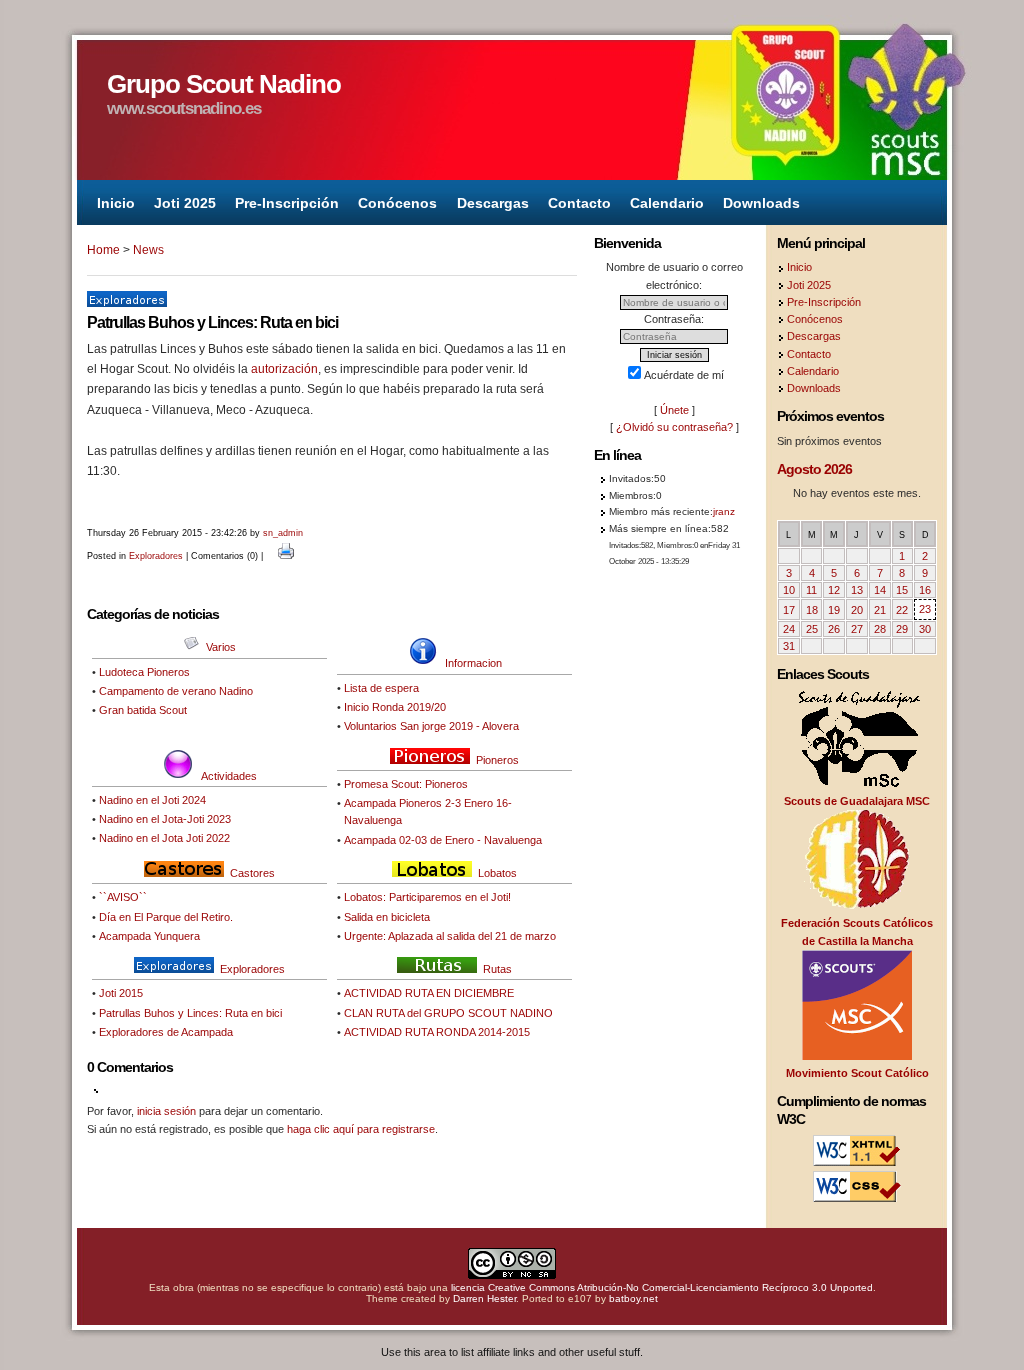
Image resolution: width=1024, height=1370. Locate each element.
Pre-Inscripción (287, 202)
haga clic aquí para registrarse (361, 1129)
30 (925, 629)
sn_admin (283, 533)
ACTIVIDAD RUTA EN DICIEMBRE (429, 993)
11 (811, 590)
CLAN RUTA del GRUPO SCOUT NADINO (448, 1013)
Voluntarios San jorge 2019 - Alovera (431, 726)
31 (789, 646)
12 (834, 590)
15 (902, 590)
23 (925, 609)
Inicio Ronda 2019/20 (395, 707)
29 (902, 629)
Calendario (667, 202)
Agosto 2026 (814, 469)
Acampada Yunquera (149, 936)
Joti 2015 (121, 993)
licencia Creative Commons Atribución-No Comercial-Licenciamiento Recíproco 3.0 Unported (662, 1287)
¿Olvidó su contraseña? (674, 427)
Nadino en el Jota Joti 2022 (164, 838)
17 (789, 610)
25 (812, 629)
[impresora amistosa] (286, 556)
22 (902, 610)
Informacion (473, 663)
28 (880, 629)
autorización (284, 369)
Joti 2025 (185, 202)
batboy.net (633, 1298)
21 (880, 610)
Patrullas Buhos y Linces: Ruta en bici (190, 1013)
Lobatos (497, 873)
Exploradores (156, 556)
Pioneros (497, 760)
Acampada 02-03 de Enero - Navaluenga (443, 840)
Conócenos (397, 202)
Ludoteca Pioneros (144, 672)
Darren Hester (484, 1298)
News (148, 250)
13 (857, 590)
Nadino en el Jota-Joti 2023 (165, 819)
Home (103, 250)
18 (812, 610)
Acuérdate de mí (684, 375)
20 (857, 610)
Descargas (493, 202)
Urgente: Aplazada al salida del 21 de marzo (450, 936)
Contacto (579, 202)
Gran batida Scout (143, 710)
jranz (724, 511)
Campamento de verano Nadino (176, 691)
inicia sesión (166, 1111)
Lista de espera (381, 688)
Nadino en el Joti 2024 (152, 800)
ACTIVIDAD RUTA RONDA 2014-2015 (437, 1032)
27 (857, 629)
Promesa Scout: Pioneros (406, 784)
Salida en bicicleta (387, 917)
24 (789, 629)
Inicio (116, 202)
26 (834, 629)
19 (834, 610)
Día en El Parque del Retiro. (166, 917)
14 (880, 590)
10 (789, 590)
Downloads (761, 202)
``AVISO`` (123, 897)
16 (925, 590)
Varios (221, 647)
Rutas (497, 969)
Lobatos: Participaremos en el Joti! (427, 897)
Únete (674, 410)
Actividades (229, 776)
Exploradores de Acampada (166, 1032)
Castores (252, 873)
